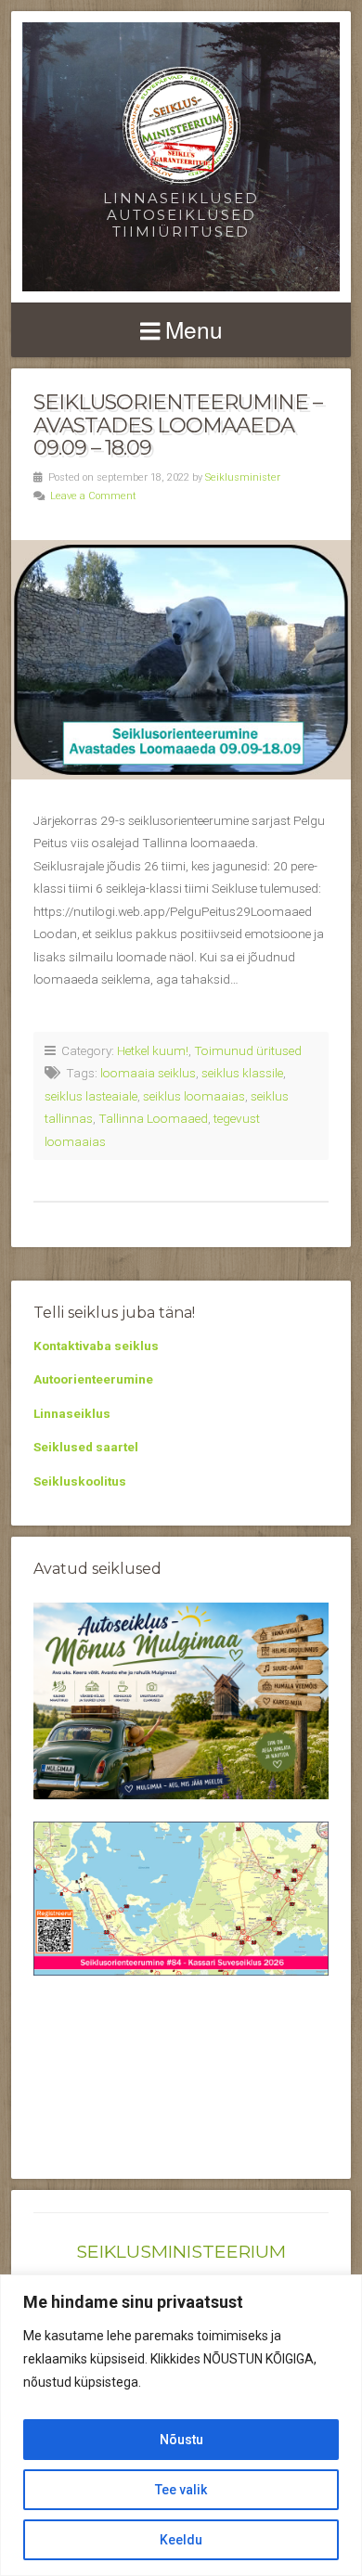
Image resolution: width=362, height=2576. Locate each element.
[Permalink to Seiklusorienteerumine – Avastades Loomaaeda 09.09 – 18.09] (181, 660)
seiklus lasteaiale (91, 1096)
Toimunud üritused (248, 1050)
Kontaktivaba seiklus (96, 1346)
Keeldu (181, 2540)
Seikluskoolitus (80, 1481)
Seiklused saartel (86, 1447)
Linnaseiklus (72, 1413)
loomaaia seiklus (148, 1073)
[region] (181, 2425)
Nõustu (181, 2440)
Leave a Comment (93, 496)
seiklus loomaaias (194, 1096)
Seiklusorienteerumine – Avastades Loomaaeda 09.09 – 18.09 (178, 425)
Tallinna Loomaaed (153, 1118)
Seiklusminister (243, 477)
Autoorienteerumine (93, 1379)
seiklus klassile (242, 1073)
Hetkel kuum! (153, 1050)
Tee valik (181, 2490)
